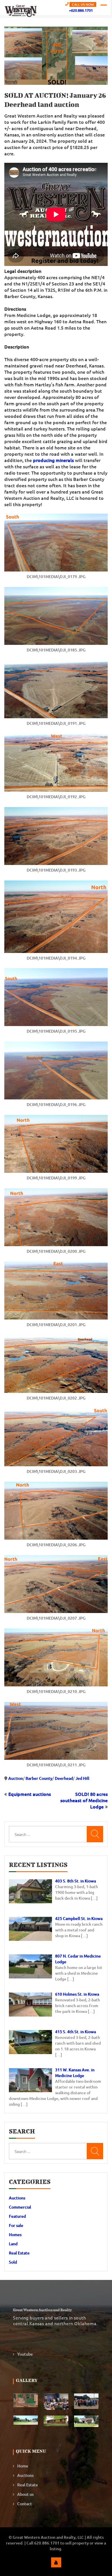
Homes (15, 2235)
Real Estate (19, 2253)
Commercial (20, 2207)
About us (25, 2494)
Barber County (39, 1778)
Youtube (25, 2354)
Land (13, 2244)
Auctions (17, 2198)
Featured (17, 2216)
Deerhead (64, 1778)
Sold (13, 2262)
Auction (16, 1778)
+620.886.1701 (81, 10)
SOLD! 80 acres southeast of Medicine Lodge (84, 1800)
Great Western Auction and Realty (42, 2310)
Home (23, 2466)
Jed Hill (82, 1778)
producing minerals (53, 460)
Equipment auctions (30, 1794)
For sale (16, 2225)
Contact (25, 2504)
